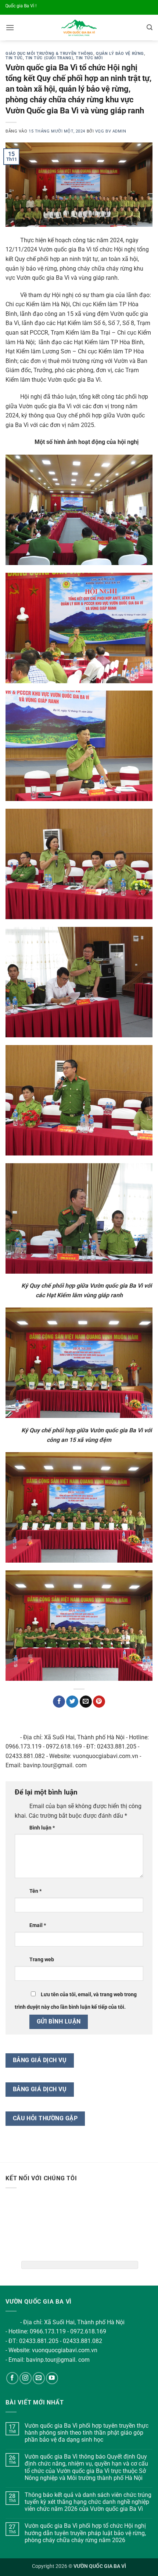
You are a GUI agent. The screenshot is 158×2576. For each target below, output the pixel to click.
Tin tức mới (89, 58)
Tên (35, 1891)
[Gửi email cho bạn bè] (86, 1702)
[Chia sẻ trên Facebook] (59, 1702)
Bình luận (42, 1828)
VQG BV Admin (111, 131)
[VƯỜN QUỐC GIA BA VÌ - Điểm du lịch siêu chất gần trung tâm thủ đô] (79, 28)
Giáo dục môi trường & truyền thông (49, 54)
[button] (10, 27)
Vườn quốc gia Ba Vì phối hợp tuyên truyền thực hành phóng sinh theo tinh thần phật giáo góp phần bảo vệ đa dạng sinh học (87, 2433)
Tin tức (14, 58)
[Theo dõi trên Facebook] (12, 2378)
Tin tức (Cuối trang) (49, 58)
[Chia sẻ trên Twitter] (72, 1702)
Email (38, 1925)
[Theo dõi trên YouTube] (52, 2378)
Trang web (42, 1960)
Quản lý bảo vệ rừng (120, 54)
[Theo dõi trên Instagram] (26, 2378)
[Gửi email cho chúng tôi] (39, 2378)
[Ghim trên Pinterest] (99, 1702)
